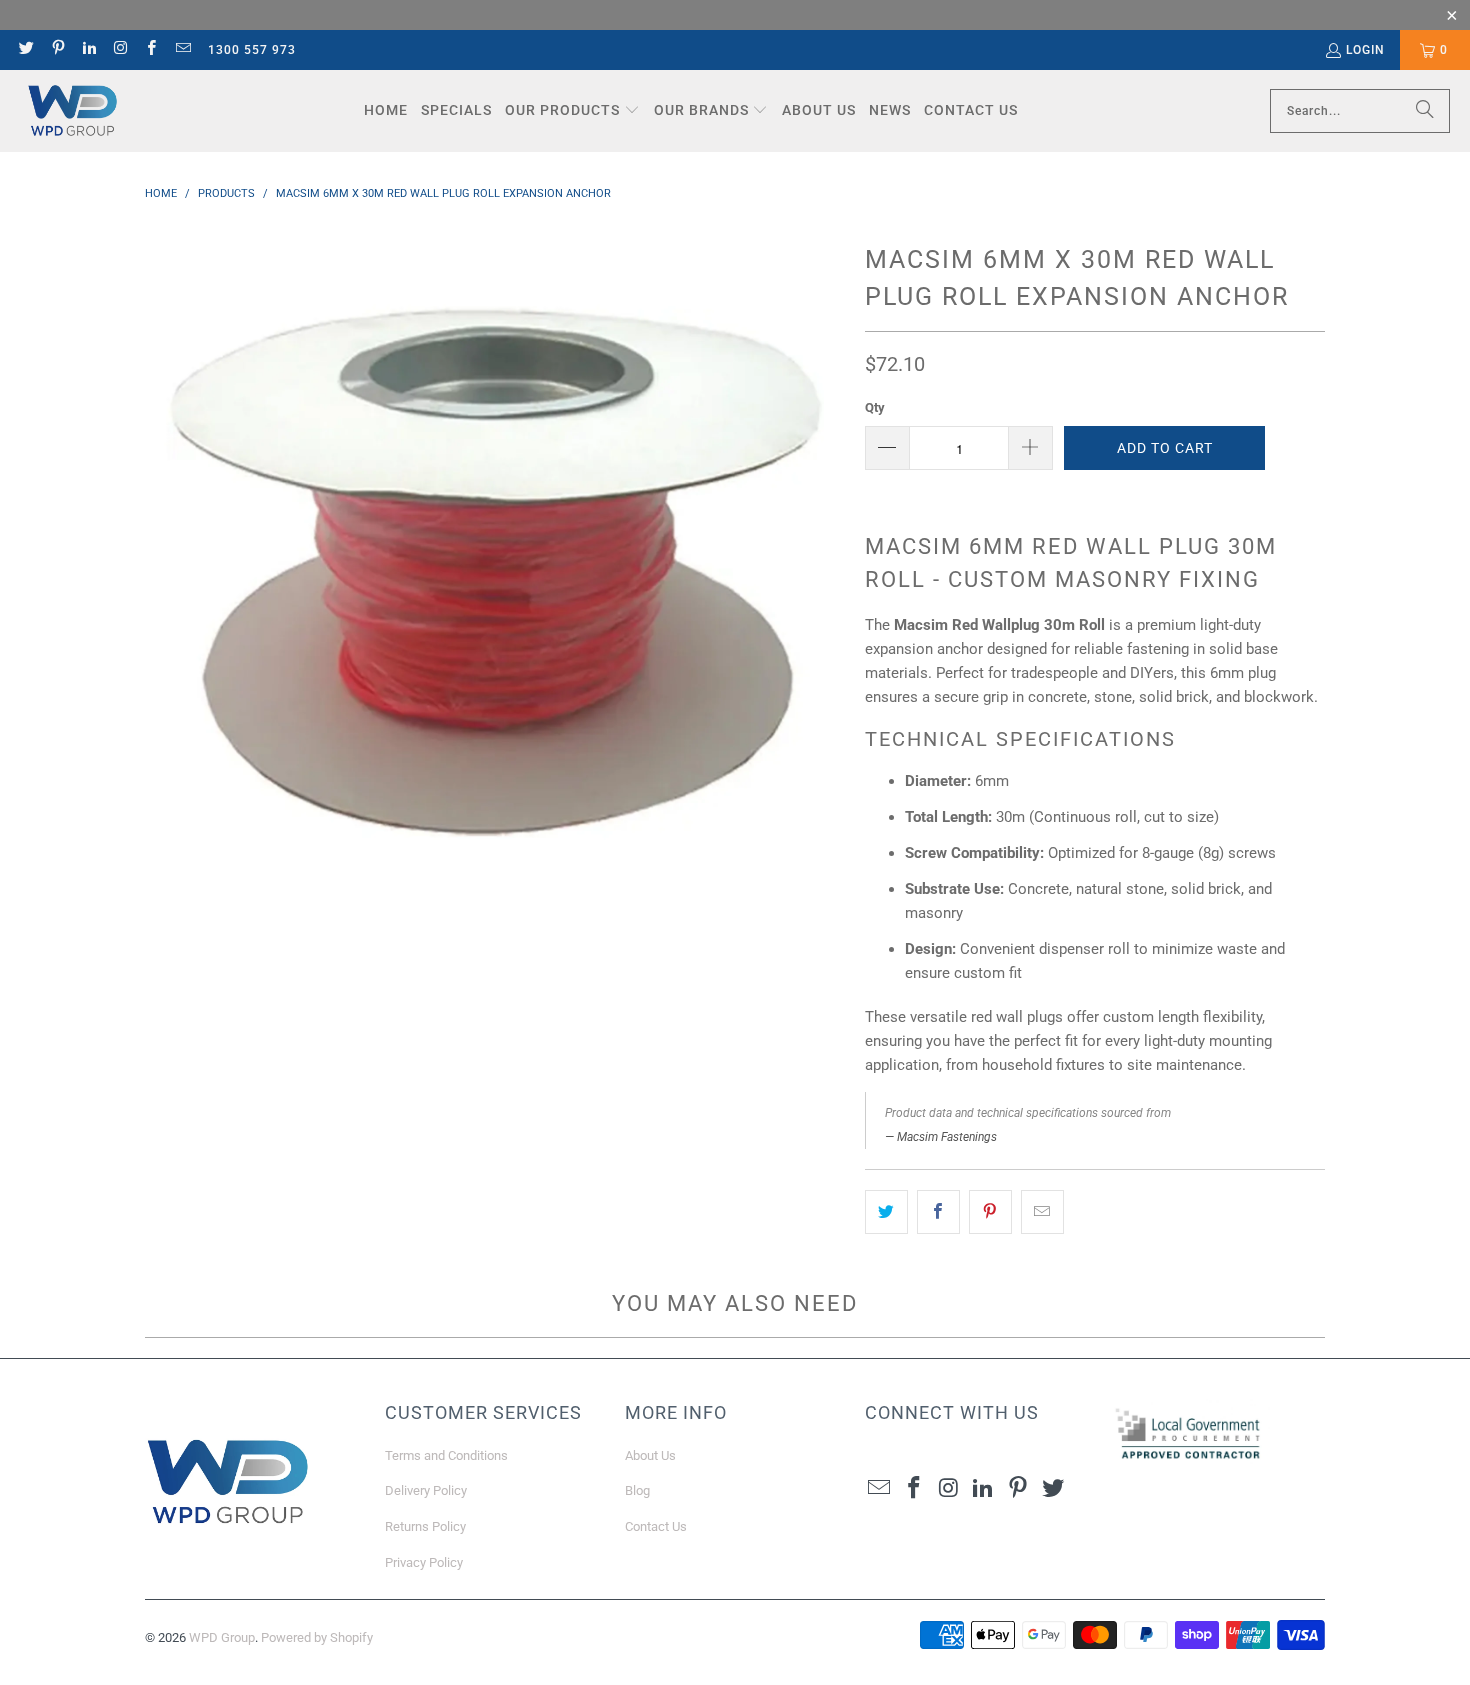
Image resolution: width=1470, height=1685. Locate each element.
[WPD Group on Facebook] (150, 50)
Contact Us (656, 1526)
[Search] (1425, 111)
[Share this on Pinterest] (990, 1212)
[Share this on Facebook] (938, 1212)
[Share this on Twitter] (886, 1212)
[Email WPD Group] (181, 50)
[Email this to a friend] (1042, 1212)
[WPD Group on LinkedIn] (88, 50)
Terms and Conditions (446, 1455)
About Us (650, 1455)
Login (1365, 50)
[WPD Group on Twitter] (25, 50)
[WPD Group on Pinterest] (56, 50)
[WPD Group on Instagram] (119, 50)
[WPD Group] (72, 111)
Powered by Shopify (317, 1637)
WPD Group (222, 1637)
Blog (637, 1490)
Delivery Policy (426, 1490)
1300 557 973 (252, 50)
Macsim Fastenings (947, 1137)
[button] (572, 111)
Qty (875, 407)
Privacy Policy (424, 1562)
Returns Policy (425, 1526)
